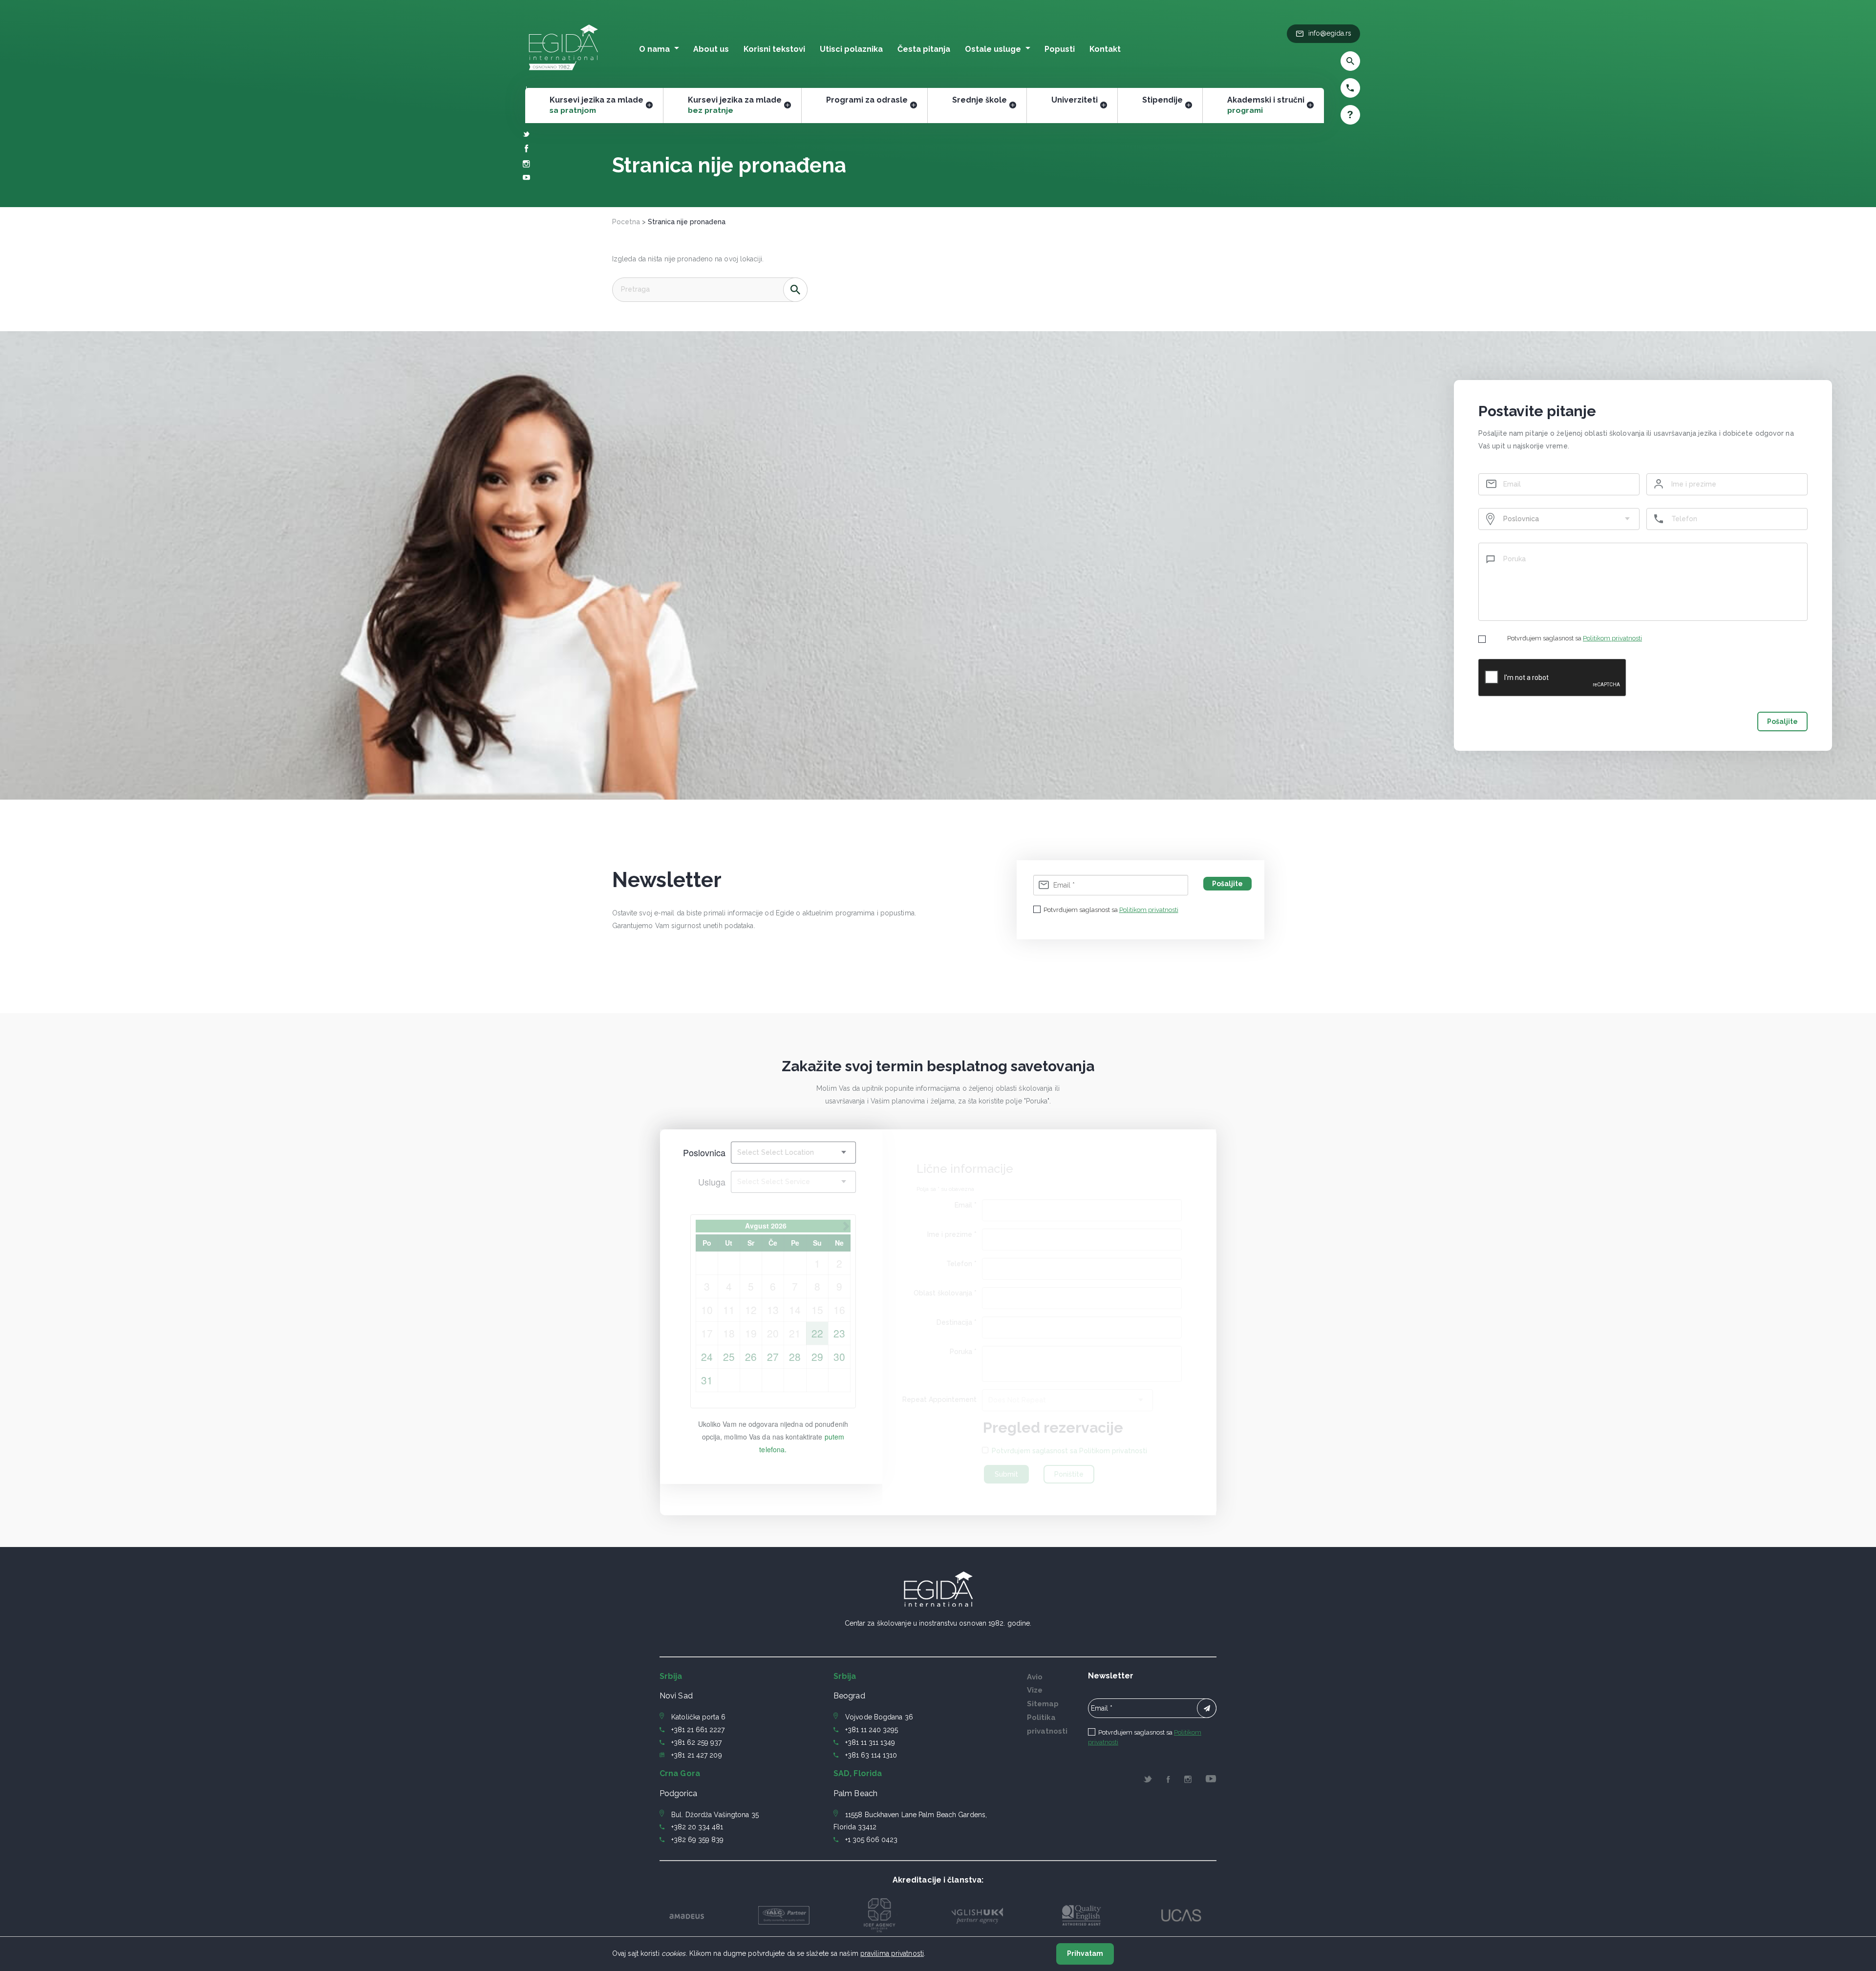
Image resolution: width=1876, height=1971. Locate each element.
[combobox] (1559, 519)
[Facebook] (527, 150)
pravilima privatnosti (892, 1953)
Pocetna (626, 222)
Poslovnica (704, 1152)
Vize (1035, 1690)
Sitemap (1043, 1704)
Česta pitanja (924, 49)
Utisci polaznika (851, 49)
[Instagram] (526, 165)
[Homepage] (564, 73)
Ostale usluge (993, 49)
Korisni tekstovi (774, 49)
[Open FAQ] (1323, 115)
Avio (1035, 1677)
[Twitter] (526, 135)
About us (711, 49)
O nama (654, 49)
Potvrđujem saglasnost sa (1575, 638)
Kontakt (1105, 49)
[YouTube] (526, 178)
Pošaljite (1782, 721)
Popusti (1060, 49)
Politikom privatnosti (1612, 638)
